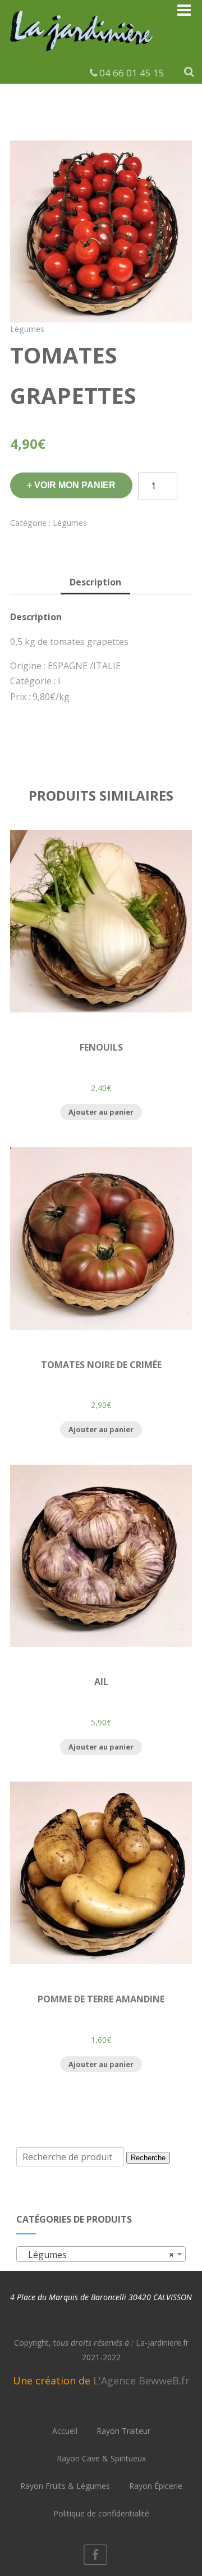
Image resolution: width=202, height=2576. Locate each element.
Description (95, 582)
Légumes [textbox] (98, 2255)
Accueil (65, 2431)
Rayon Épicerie (156, 2486)
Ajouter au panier (101, 1112)
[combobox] (101, 2254)
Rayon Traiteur (123, 2431)
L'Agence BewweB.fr (141, 2380)
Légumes (27, 329)
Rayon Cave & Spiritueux (101, 2458)
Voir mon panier (75, 485)
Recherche (148, 2158)
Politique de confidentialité (101, 2513)
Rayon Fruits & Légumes (65, 2486)
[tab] (95, 583)
